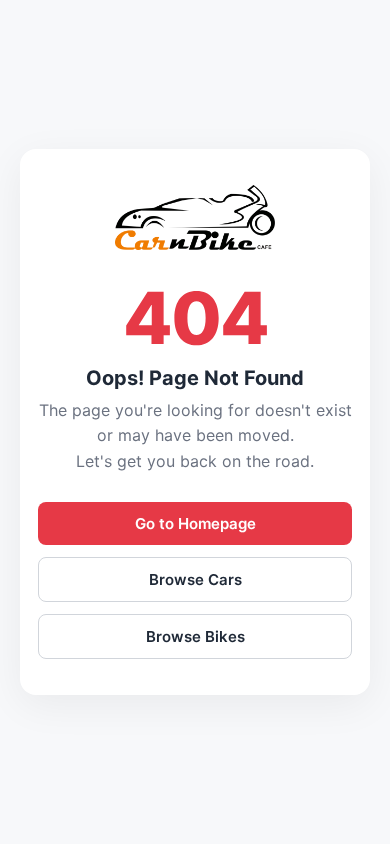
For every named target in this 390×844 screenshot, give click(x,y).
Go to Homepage (195, 523)
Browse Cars (195, 579)
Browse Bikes (195, 636)
